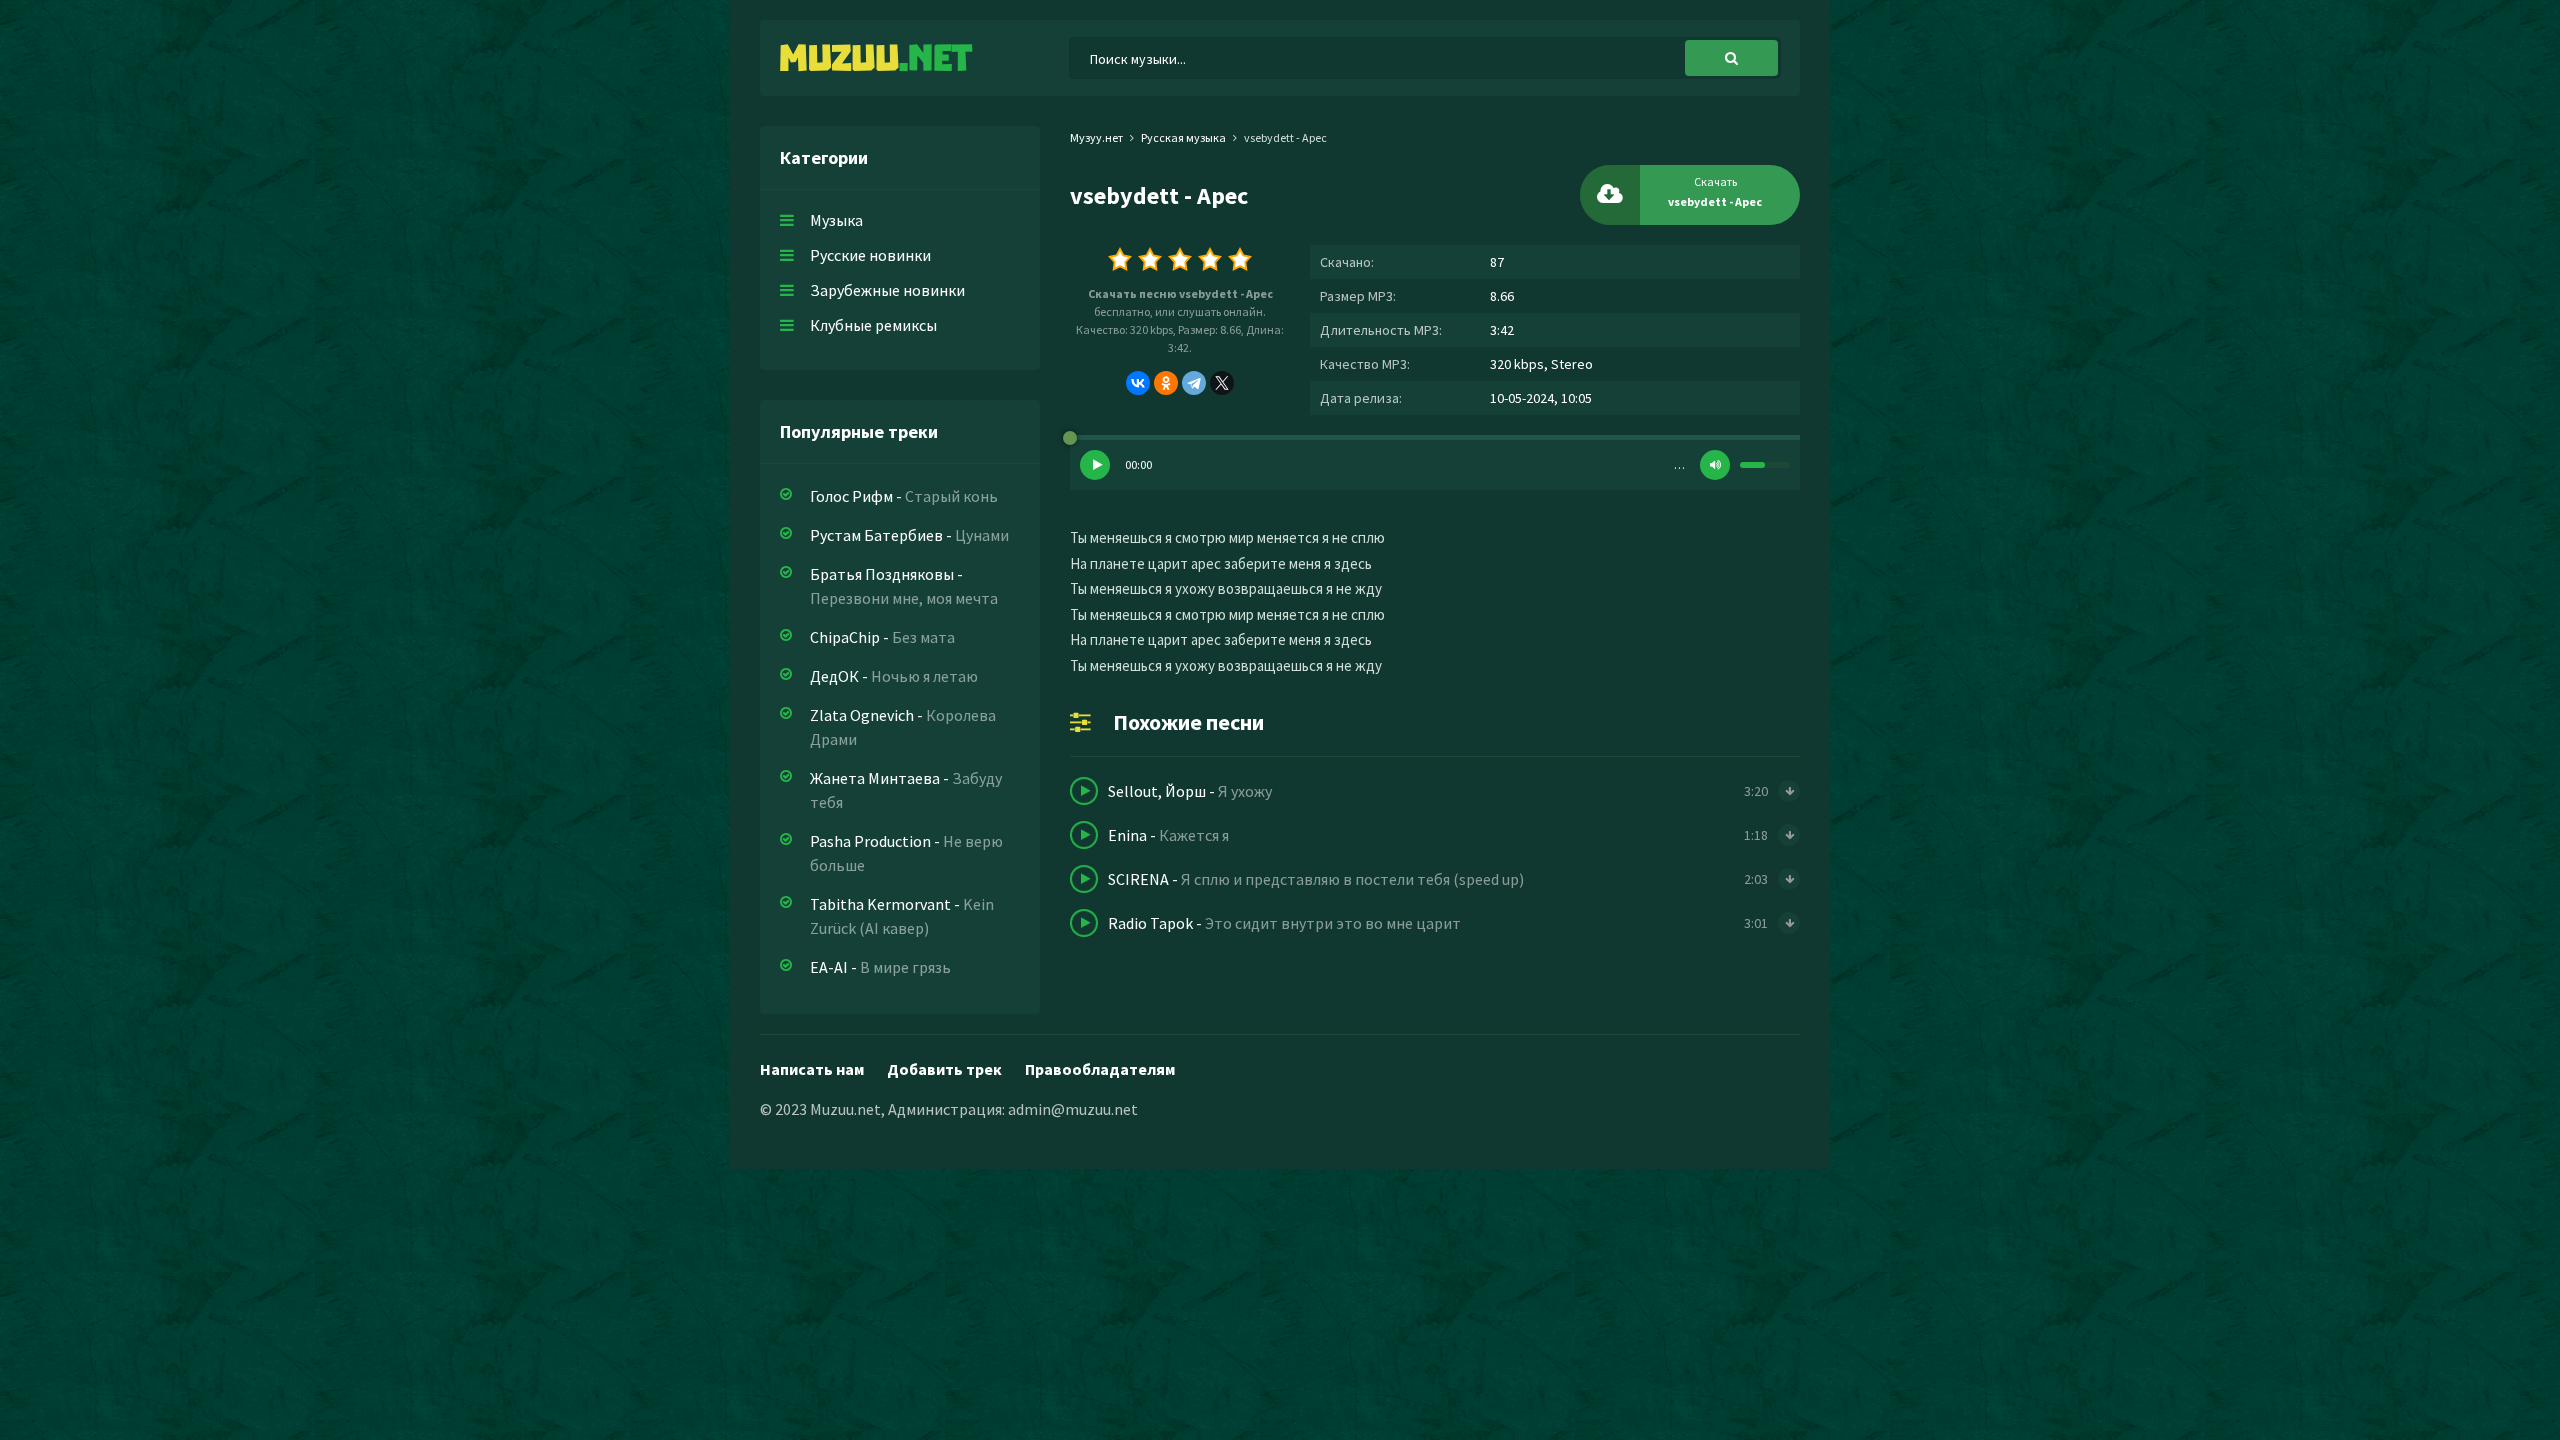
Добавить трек (944, 1069)
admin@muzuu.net (1073, 1109)
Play (1095, 465)
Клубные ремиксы (873, 325)
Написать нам (812, 1069)
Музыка (836, 220)
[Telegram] (1194, 383)
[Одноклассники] (1166, 383)
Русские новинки (870, 255)
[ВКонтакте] (1138, 383)
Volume (1715, 465)
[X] (1222, 383)
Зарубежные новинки (887, 290)
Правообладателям (1100, 1069)
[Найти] (1731, 58)
